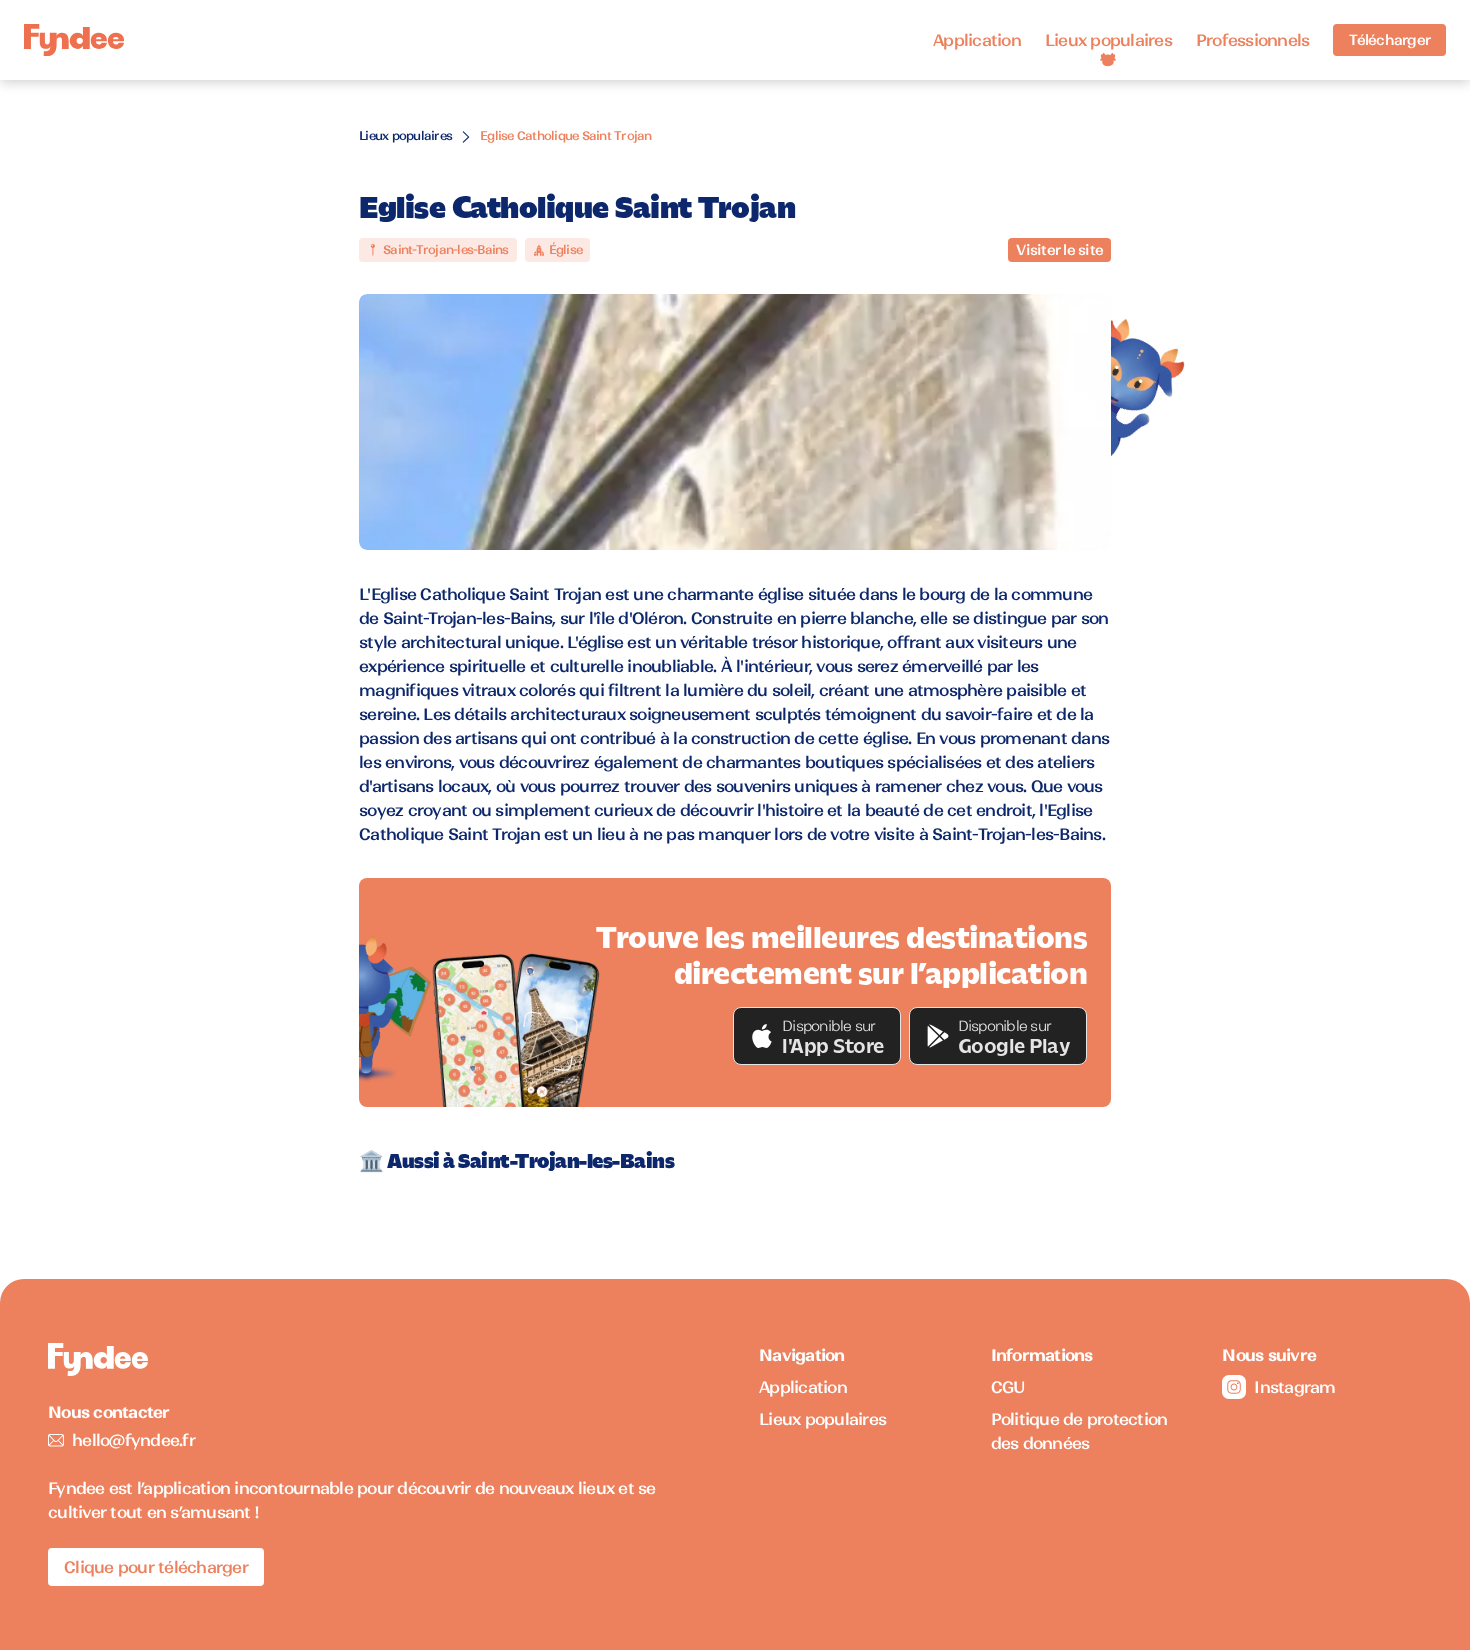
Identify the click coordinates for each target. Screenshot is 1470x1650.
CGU (1008, 1387)
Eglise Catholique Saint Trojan (566, 135)
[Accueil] (74, 40)
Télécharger (1389, 40)
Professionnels (1253, 40)
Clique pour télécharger (156, 1567)
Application (977, 40)
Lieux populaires (1108, 40)
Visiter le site (1059, 250)
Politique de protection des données (1079, 1431)
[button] (817, 1036)
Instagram (1294, 1387)
